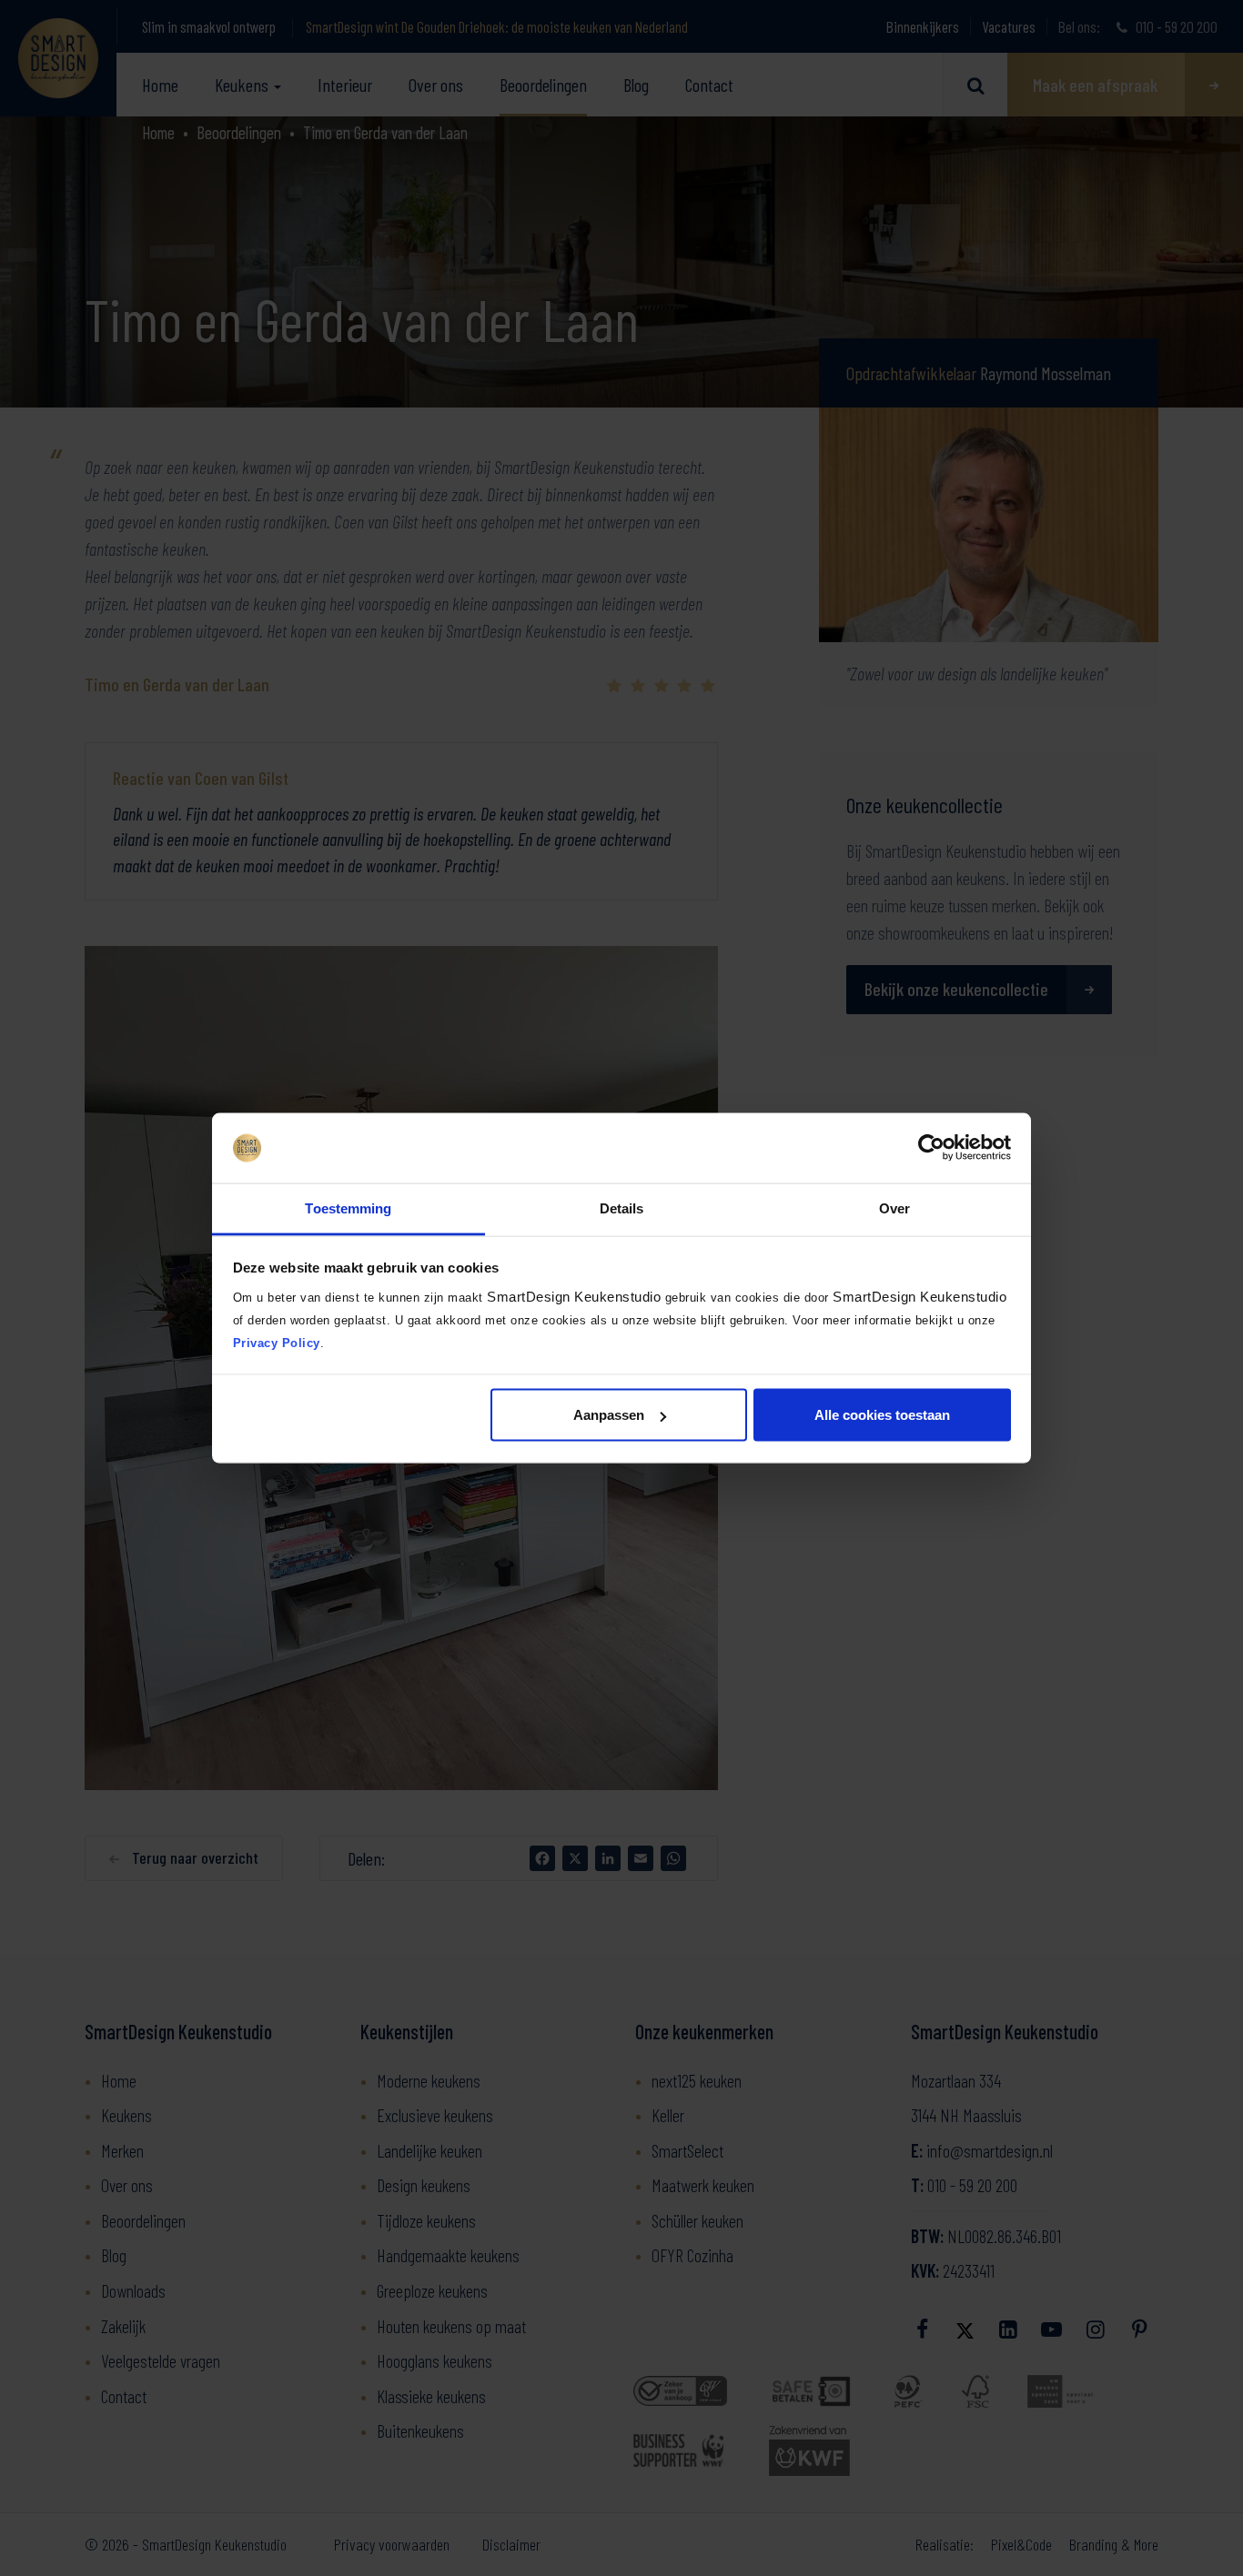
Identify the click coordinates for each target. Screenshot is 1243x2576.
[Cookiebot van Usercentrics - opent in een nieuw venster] (931, 1148)
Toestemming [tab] (348, 1207)
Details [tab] (622, 1207)
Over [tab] (894, 1207)
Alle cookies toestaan (882, 1415)
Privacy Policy (277, 1342)
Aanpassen (609, 1415)
